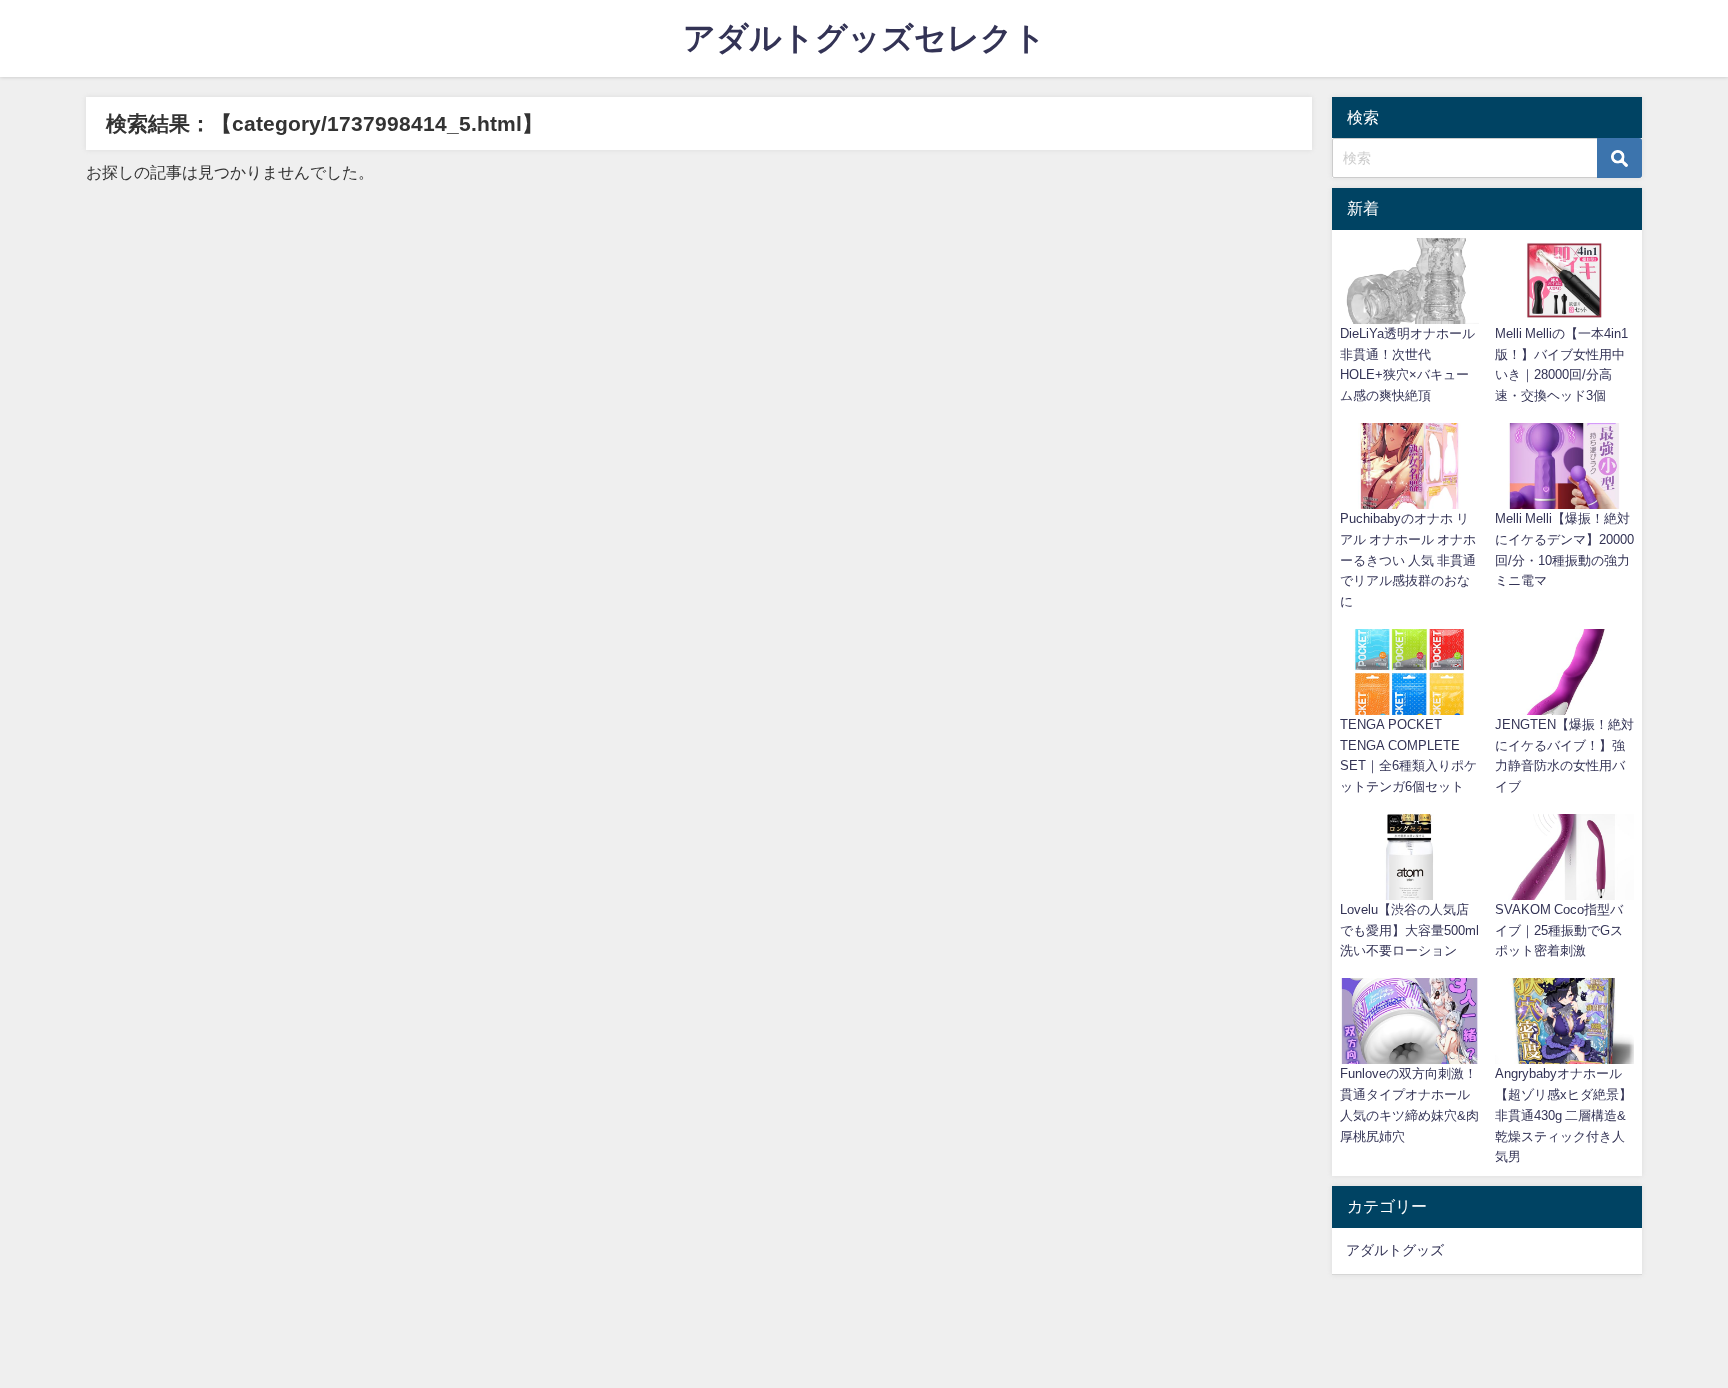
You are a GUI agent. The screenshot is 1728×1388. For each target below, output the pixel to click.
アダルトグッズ (1395, 1250)
